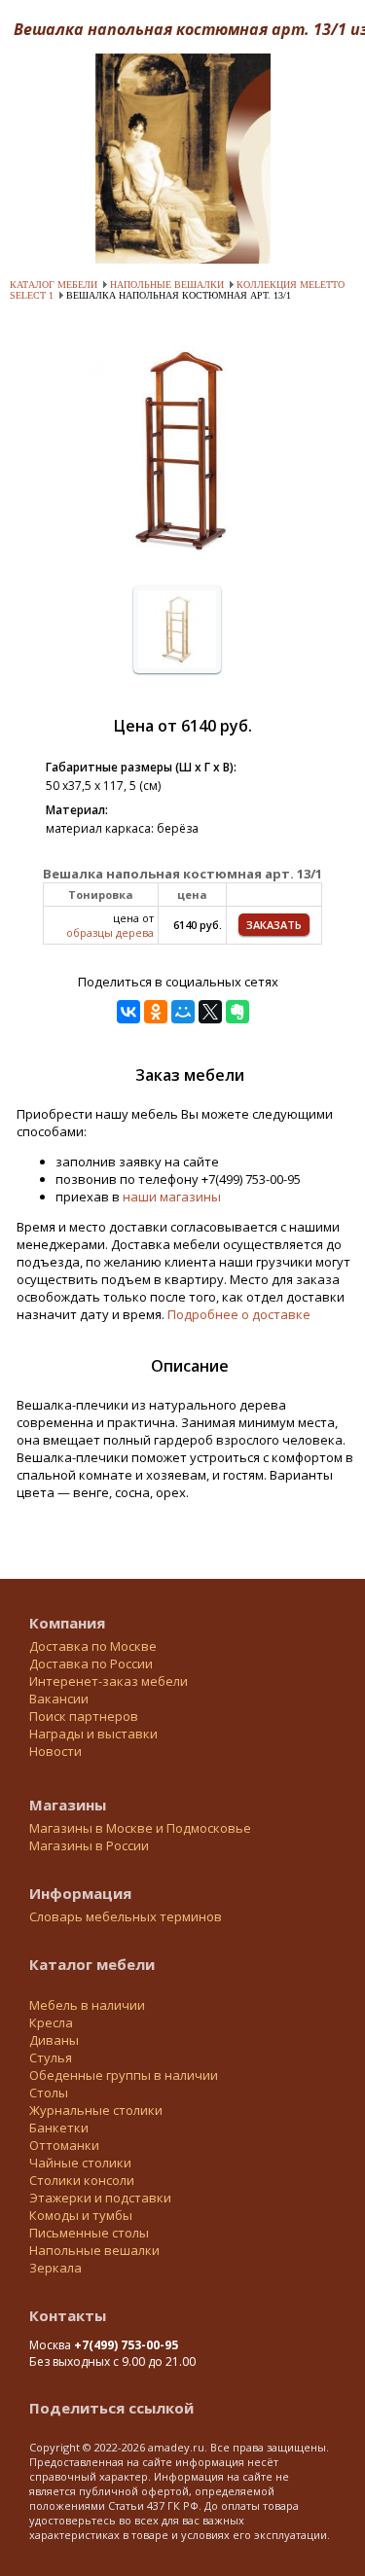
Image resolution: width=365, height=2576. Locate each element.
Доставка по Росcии (91, 1664)
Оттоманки (64, 2145)
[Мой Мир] (183, 1012)
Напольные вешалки (167, 285)
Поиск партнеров (84, 1716)
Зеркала (55, 2268)
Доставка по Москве (93, 1646)
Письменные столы (89, 2233)
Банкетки (59, 2128)
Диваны (54, 2040)
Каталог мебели (54, 285)
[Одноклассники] (156, 1012)
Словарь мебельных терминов (126, 1916)
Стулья (51, 2057)
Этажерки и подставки (100, 2198)
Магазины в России (89, 1845)
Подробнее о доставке (239, 1314)
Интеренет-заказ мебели (109, 1681)
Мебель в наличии (87, 2005)
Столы (49, 2093)
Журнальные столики (96, 2110)
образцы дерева (110, 932)
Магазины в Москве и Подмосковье (140, 1828)
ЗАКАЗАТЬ (274, 925)
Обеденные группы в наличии (124, 2075)
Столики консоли (82, 2180)
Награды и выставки (93, 1734)
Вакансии (59, 1699)
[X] (210, 1012)
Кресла (51, 2022)
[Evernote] (237, 1012)
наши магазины (172, 1197)
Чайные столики (80, 2163)
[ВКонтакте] (128, 1012)
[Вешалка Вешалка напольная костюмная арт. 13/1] (183, 563)
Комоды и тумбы (81, 2215)
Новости (55, 1751)
